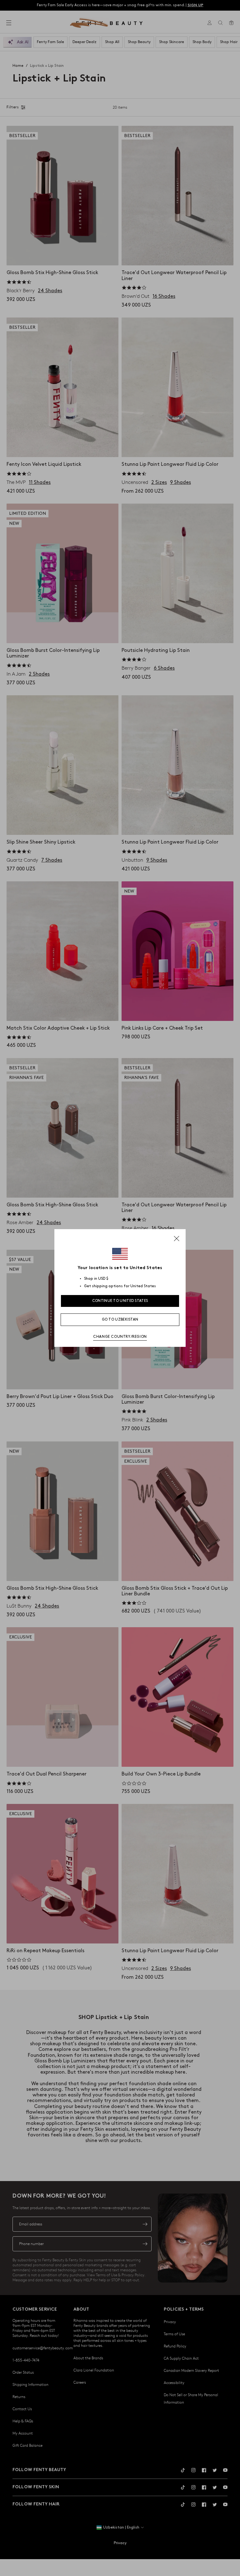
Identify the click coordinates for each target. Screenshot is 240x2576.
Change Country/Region (120, 1337)
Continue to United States (120, 1301)
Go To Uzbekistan (120, 1320)
